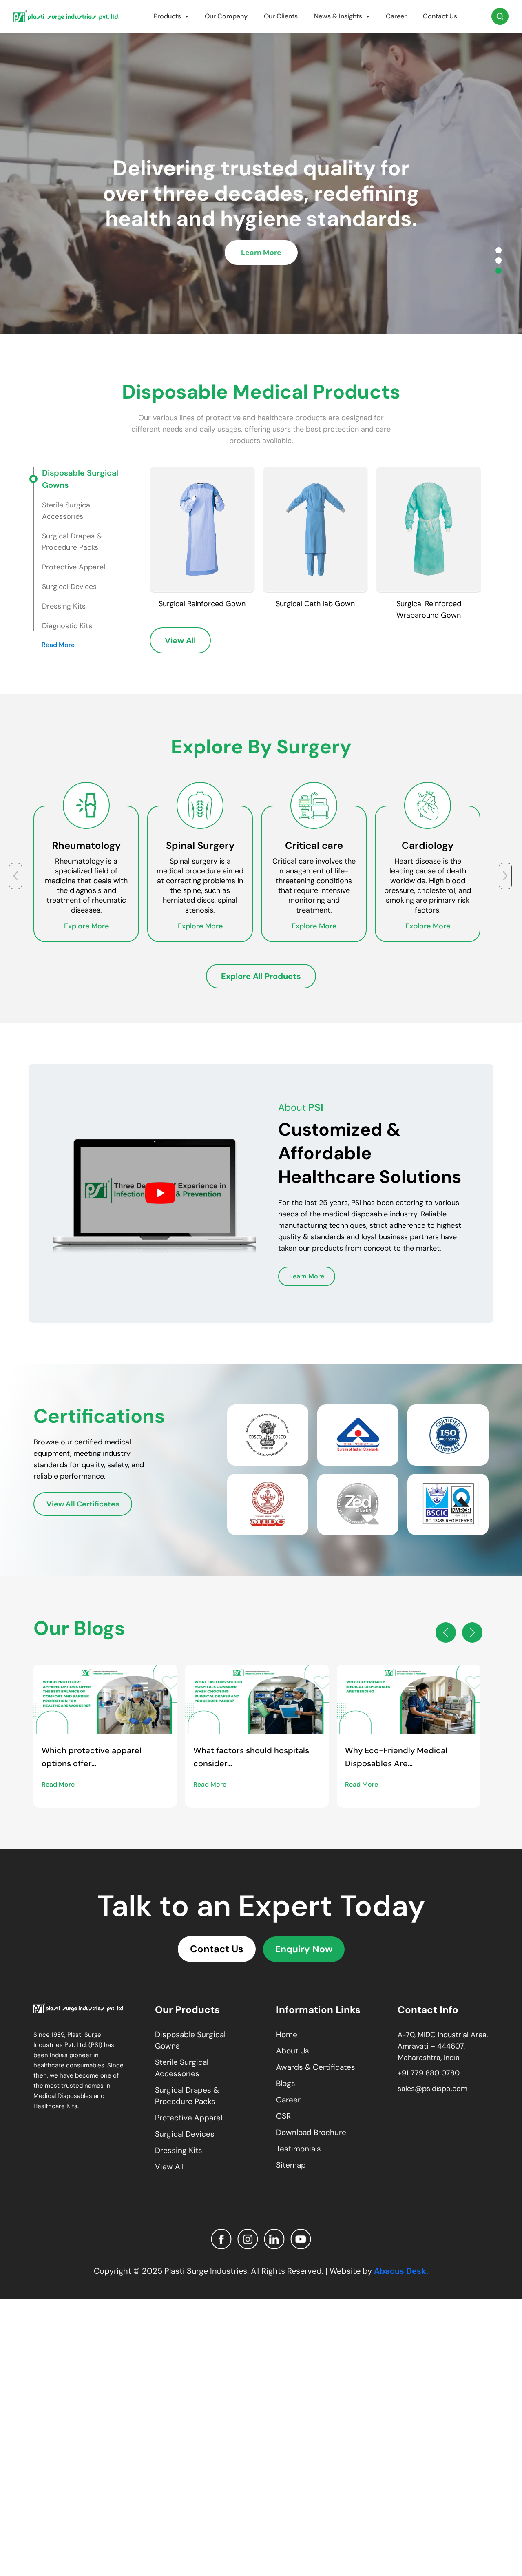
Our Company (226, 16)
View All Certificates (83, 1504)
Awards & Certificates (316, 2067)
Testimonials (299, 2149)
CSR (283, 2116)
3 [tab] (499, 271)
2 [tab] (499, 260)
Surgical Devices (185, 2134)
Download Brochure (311, 2132)
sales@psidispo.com (432, 2089)
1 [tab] (499, 250)
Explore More (60, 926)
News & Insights (338, 16)
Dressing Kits (179, 2150)
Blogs (286, 2083)
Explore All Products (261, 976)
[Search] (500, 16)
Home (287, 2034)
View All (180, 640)
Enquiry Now (304, 1949)
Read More (58, 645)
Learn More (261, 265)
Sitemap (291, 2165)
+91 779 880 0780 (429, 2073)
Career (396, 16)
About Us (293, 2051)
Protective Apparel (189, 2118)
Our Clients (281, 16)
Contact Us (440, 16)
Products (167, 16)
